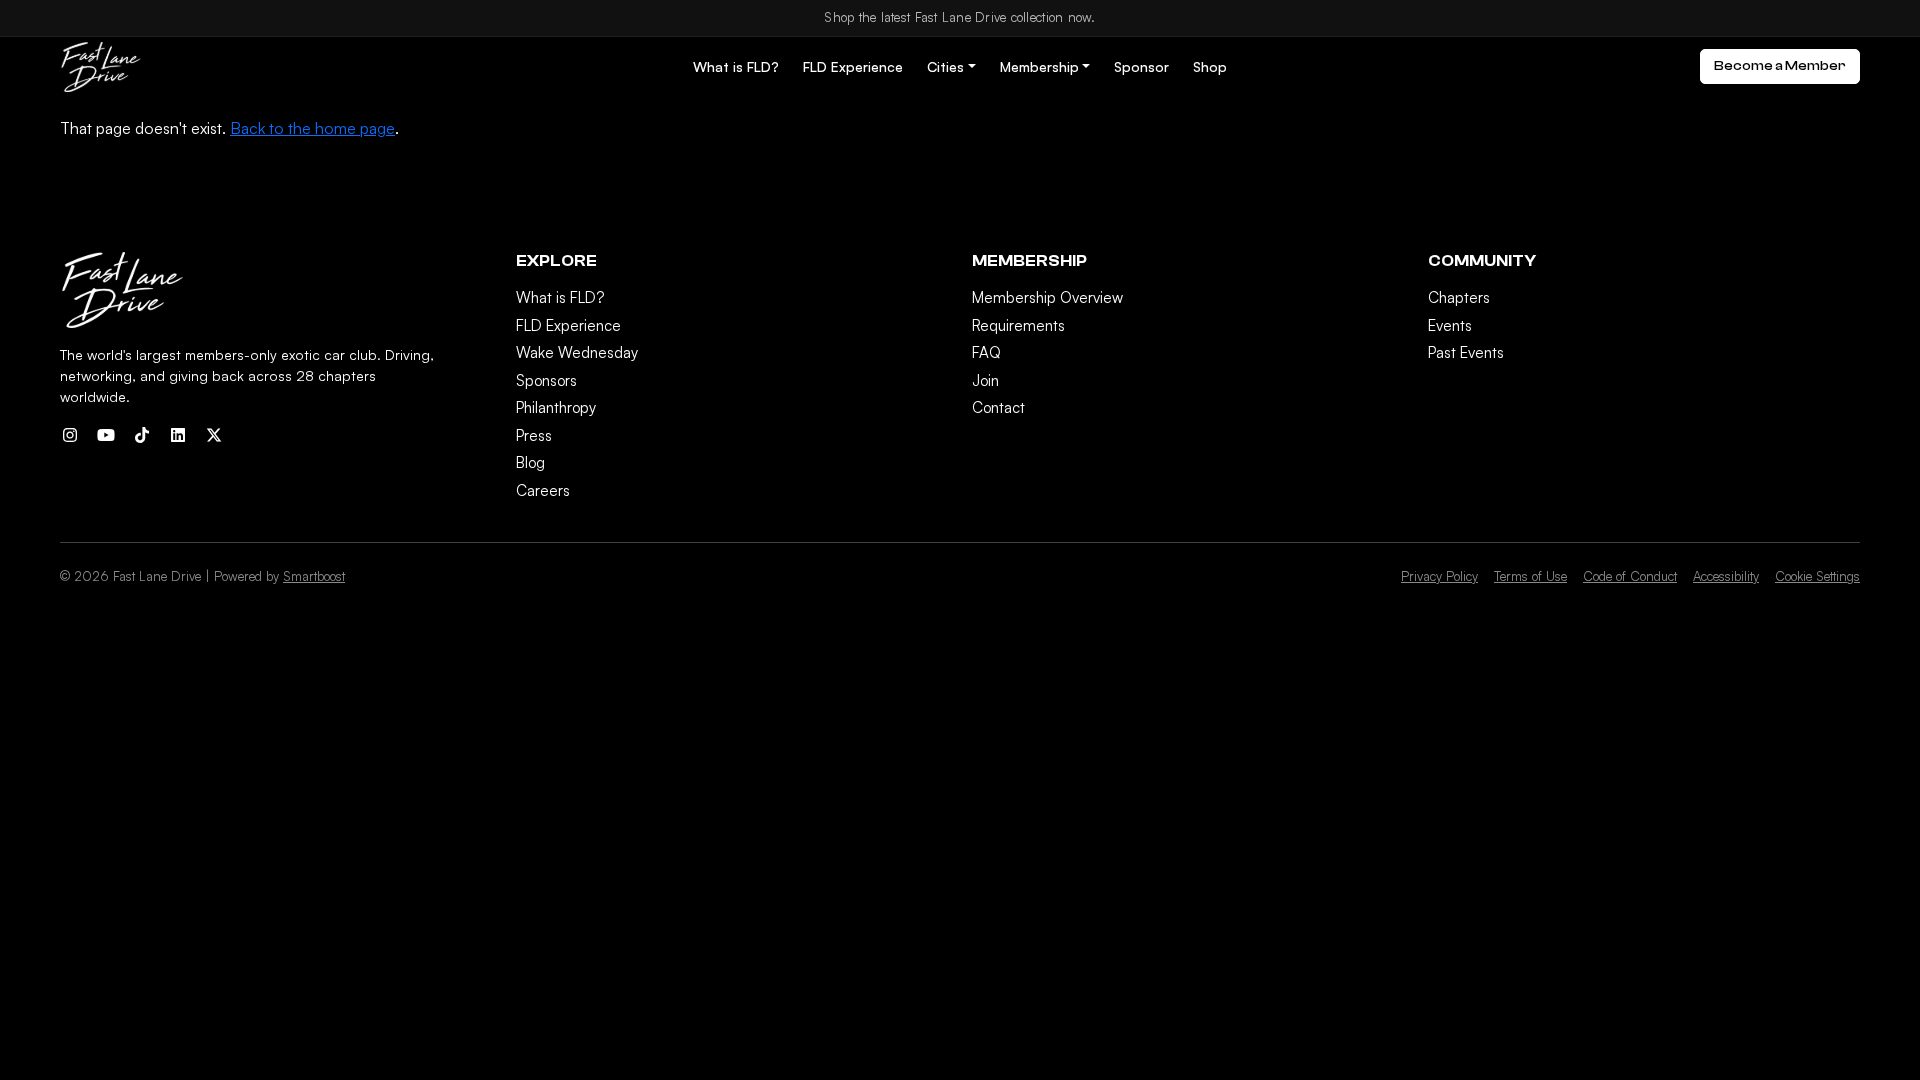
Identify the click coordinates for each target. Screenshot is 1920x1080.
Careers (543, 490)
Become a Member (1780, 66)
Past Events (1466, 352)
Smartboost (314, 576)
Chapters (1459, 297)
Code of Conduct (1630, 576)
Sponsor (1141, 66)
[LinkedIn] (178, 435)
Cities (945, 66)
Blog (530, 462)
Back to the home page (312, 128)
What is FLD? (736, 66)
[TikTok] (142, 435)
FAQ (986, 352)
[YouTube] (106, 435)
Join (985, 380)
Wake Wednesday (577, 352)
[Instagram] (70, 435)
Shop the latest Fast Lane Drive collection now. (959, 17)
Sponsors (546, 380)
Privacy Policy (1439, 576)
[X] (214, 435)
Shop (1210, 66)
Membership (1039, 66)
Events (1450, 325)
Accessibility (1726, 576)
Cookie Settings (1817, 576)
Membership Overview (1047, 297)
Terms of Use (1530, 576)
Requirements (1018, 325)
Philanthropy (556, 407)
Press (534, 435)
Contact (998, 407)
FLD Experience (853, 66)
